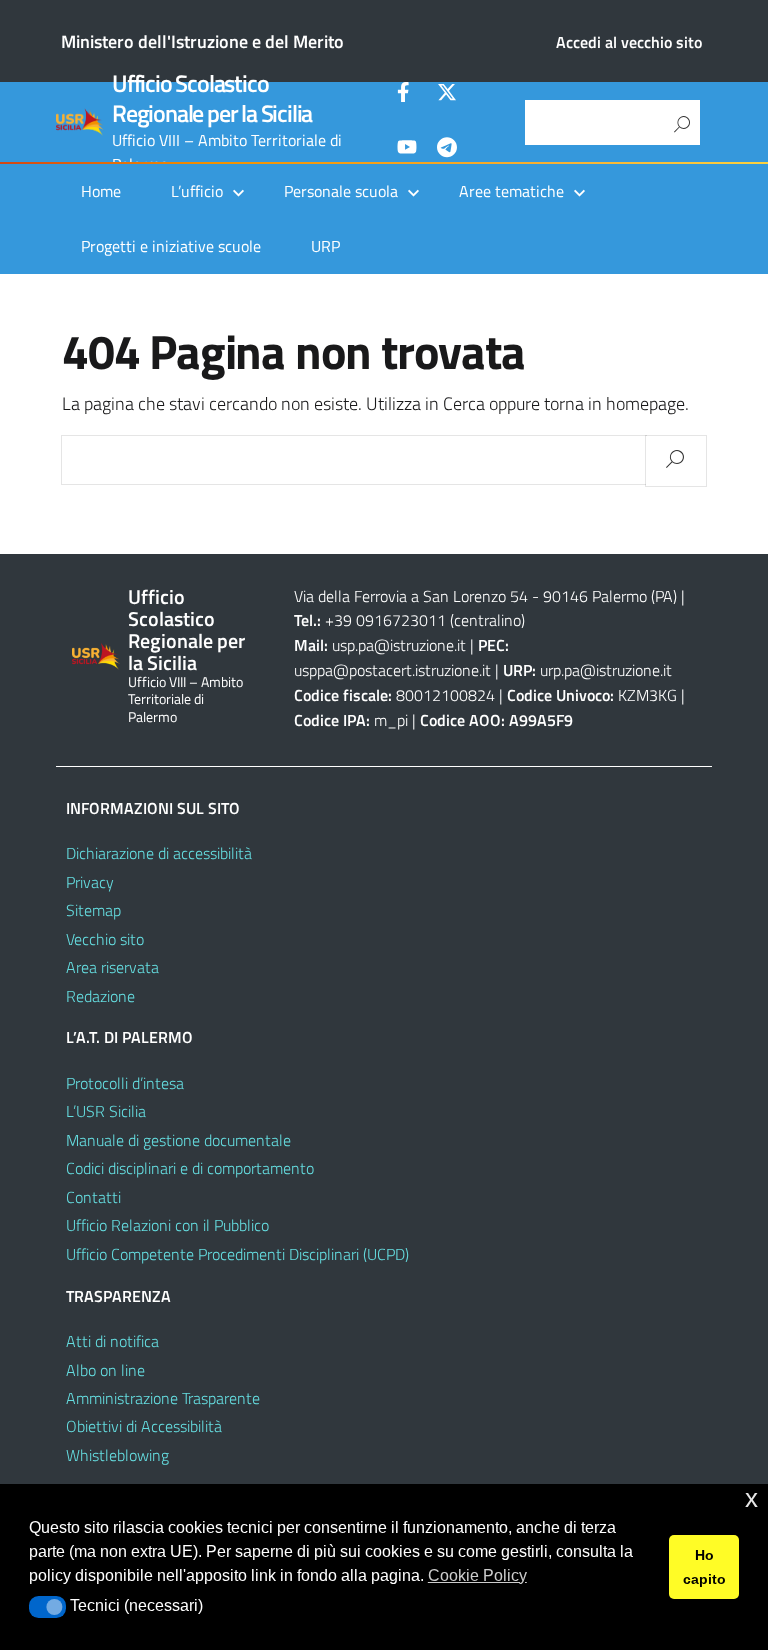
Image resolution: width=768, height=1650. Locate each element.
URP (325, 246)
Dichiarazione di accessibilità (159, 853)
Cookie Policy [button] (477, 1575)
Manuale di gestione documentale (178, 1140)
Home (101, 191)
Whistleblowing (117, 1455)
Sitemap (93, 910)
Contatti (93, 1197)
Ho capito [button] (704, 1567)
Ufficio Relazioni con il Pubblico (167, 1225)
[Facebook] (407, 95)
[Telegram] (447, 150)
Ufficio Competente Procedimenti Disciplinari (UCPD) (237, 1254)
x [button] (751, 1498)
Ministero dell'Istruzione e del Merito (202, 41)
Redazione (100, 996)
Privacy (90, 882)
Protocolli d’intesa (125, 1083)
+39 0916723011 (385, 620)
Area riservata (112, 967)
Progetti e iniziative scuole (171, 246)
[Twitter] (447, 95)
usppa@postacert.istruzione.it (392, 670)
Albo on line (105, 1370)
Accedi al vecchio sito (629, 42)
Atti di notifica (112, 1341)
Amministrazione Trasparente (163, 1398)
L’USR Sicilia (106, 1111)
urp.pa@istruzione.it (606, 670)
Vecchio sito (105, 939)
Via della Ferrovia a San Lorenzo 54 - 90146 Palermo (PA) (485, 596)
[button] (47, 1607)
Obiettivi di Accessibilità (144, 1426)
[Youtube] (407, 150)
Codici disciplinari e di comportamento (190, 1168)
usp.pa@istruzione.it (399, 645)
